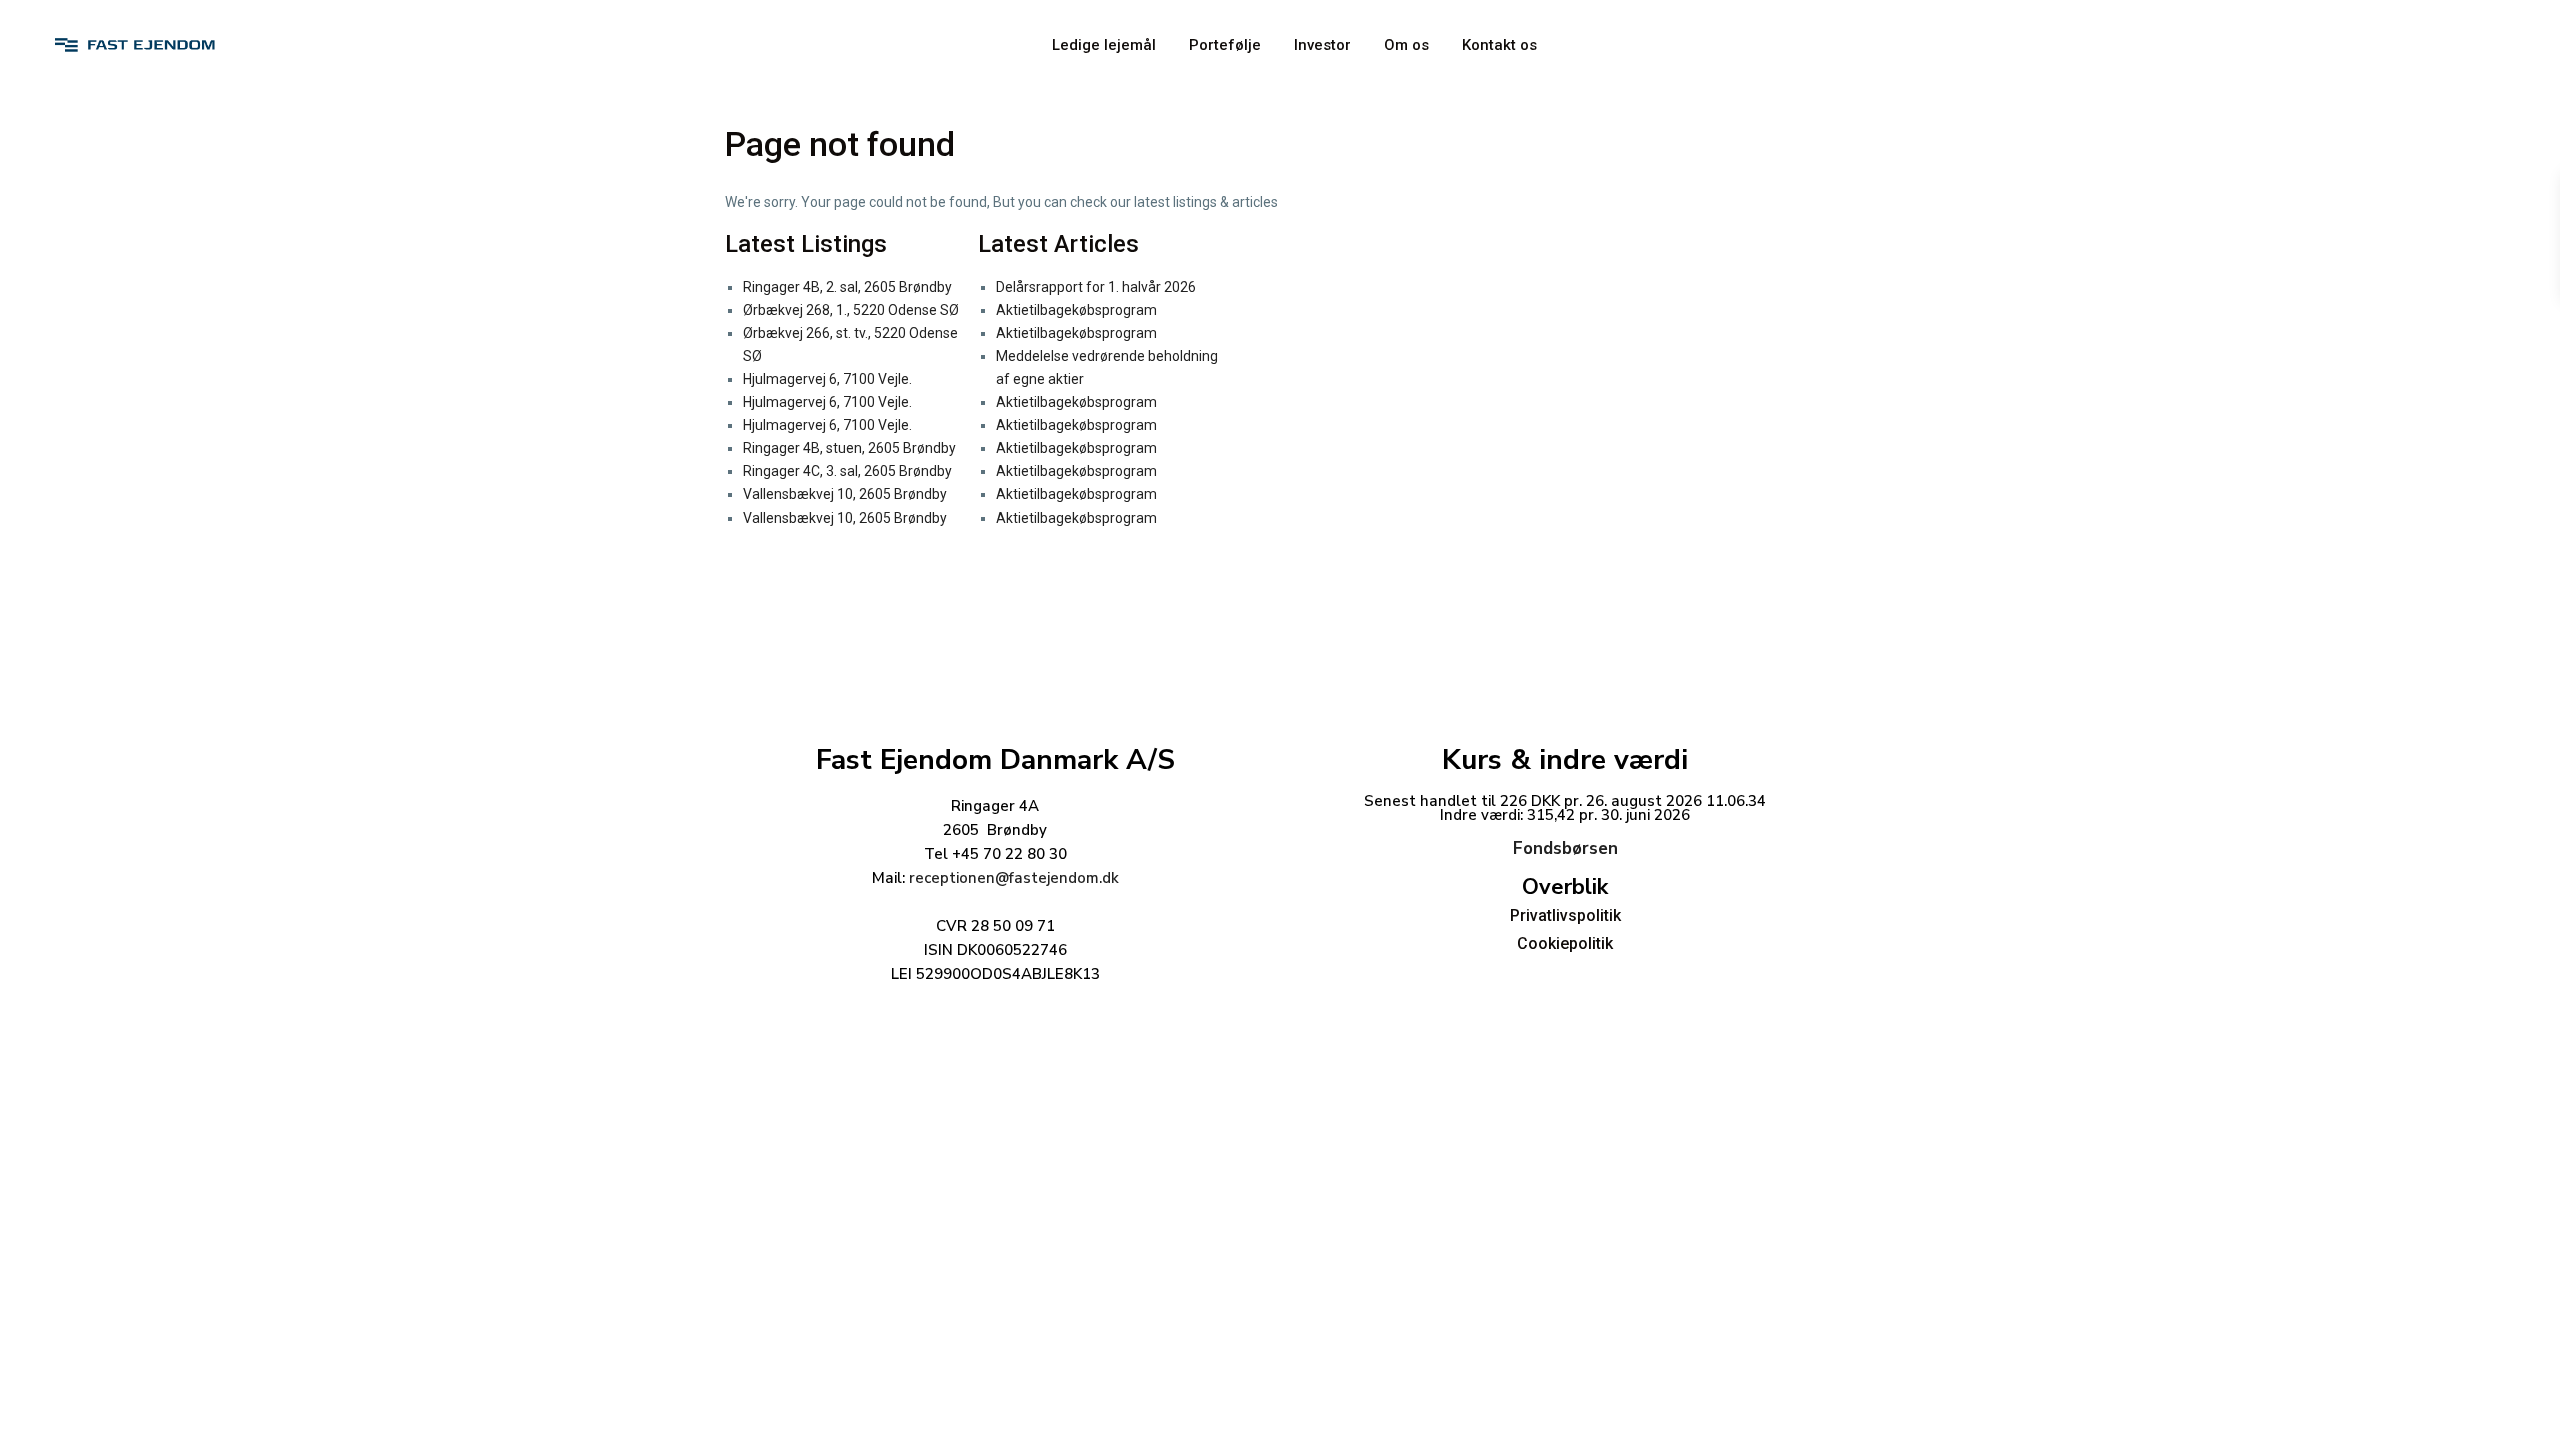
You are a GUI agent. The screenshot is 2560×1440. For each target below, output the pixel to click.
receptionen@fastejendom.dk (1014, 878)
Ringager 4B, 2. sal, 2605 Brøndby (847, 287)
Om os (1406, 45)
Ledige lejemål (1104, 45)
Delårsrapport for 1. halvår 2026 (1096, 287)
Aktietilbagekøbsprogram (1076, 310)
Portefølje (1225, 45)
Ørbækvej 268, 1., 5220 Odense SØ (851, 310)
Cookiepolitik (1565, 943)
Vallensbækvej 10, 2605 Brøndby (845, 494)
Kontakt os (1499, 45)
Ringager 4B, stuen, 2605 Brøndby (849, 448)
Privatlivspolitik (1565, 915)
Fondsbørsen (1565, 848)
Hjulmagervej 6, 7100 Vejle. (827, 379)
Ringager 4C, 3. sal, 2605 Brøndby (847, 471)
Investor (1322, 45)
